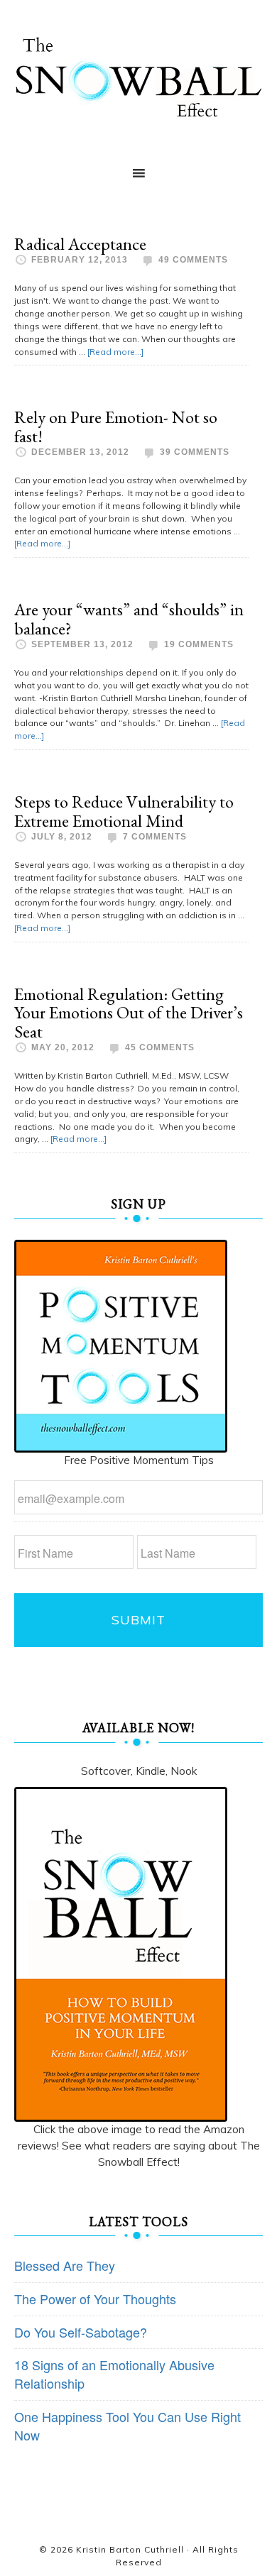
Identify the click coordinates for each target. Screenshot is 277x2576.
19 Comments (199, 644)
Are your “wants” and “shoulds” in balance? (129, 618)
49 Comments (193, 260)
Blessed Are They (65, 2265)
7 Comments (155, 837)
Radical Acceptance (80, 244)
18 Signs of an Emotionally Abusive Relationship (114, 2374)
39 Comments (195, 452)
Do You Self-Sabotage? (81, 2332)
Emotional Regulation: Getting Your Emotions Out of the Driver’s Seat (129, 1013)
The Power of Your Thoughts (95, 2299)
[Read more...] (115, 352)
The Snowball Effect (138, 77)
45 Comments (160, 1047)
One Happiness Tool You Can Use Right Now (127, 2426)
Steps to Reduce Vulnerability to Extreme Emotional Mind (124, 811)
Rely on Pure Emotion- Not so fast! (116, 426)
